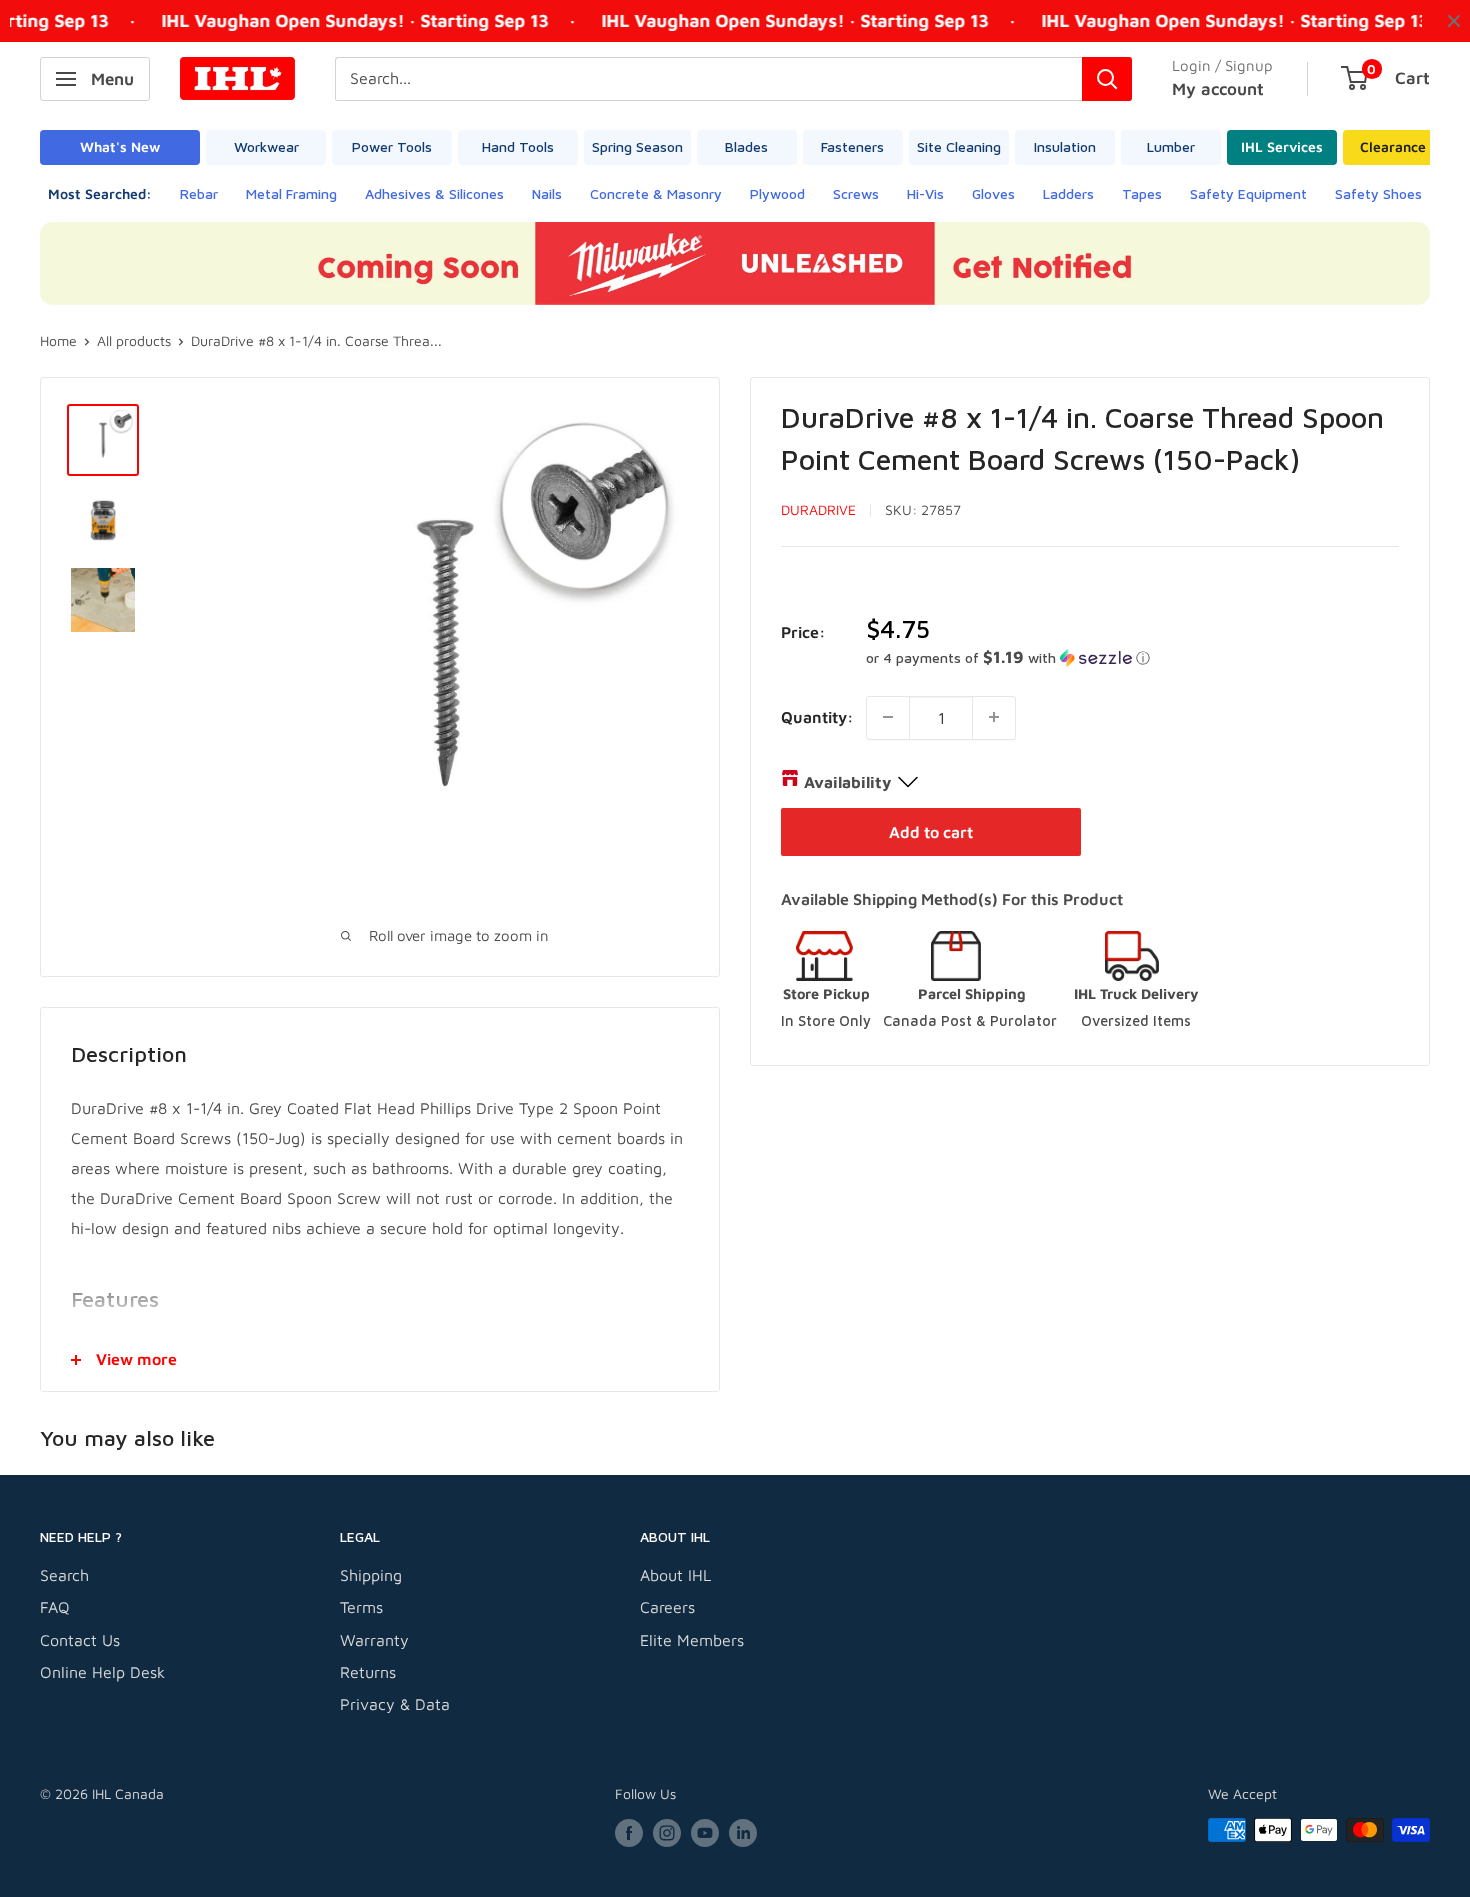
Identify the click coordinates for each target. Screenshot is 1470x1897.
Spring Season (637, 146)
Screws (856, 193)
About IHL (675, 1575)
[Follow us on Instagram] (667, 1832)
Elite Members (692, 1640)
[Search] (1107, 79)
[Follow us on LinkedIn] (743, 1832)
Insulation (1065, 146)
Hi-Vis (925, 193)
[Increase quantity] (994, 717)
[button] (1132, 657)
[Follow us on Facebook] (629, 1832)
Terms (361, 1607)
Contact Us (80, 1640)
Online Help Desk (102, 1672)
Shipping (371, 1575)
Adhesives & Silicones (434, 193)
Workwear (266, 146)
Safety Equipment (1248, 193)
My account (1218, 89)
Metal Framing (291, 193)
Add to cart (931, 831)
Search (64, 1575)
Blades (746, 146)
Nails (547, 193)
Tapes (1142, 193)
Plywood (777, 193)
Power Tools (392, 146)
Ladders (1068, 193)
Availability (847, 781)
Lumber (1171, 146)
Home (58, 340)
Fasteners (852, 146)
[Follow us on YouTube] (705, 1832)
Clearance (1393, 146)
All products (134, 340)
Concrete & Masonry (656, 193)
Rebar (199, 193)
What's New (120, 146)
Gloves (993, 193)
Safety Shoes (1378, 193)
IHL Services (1282, 146)
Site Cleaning (959, 146)
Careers (667, 1607)
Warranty (374, 1640)
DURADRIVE (818, 509)
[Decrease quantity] (888, 717)
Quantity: (817, 716)
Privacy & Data (395, 1704)
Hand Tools (518, 146)
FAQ (55, 1607)
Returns (368, 1672)
